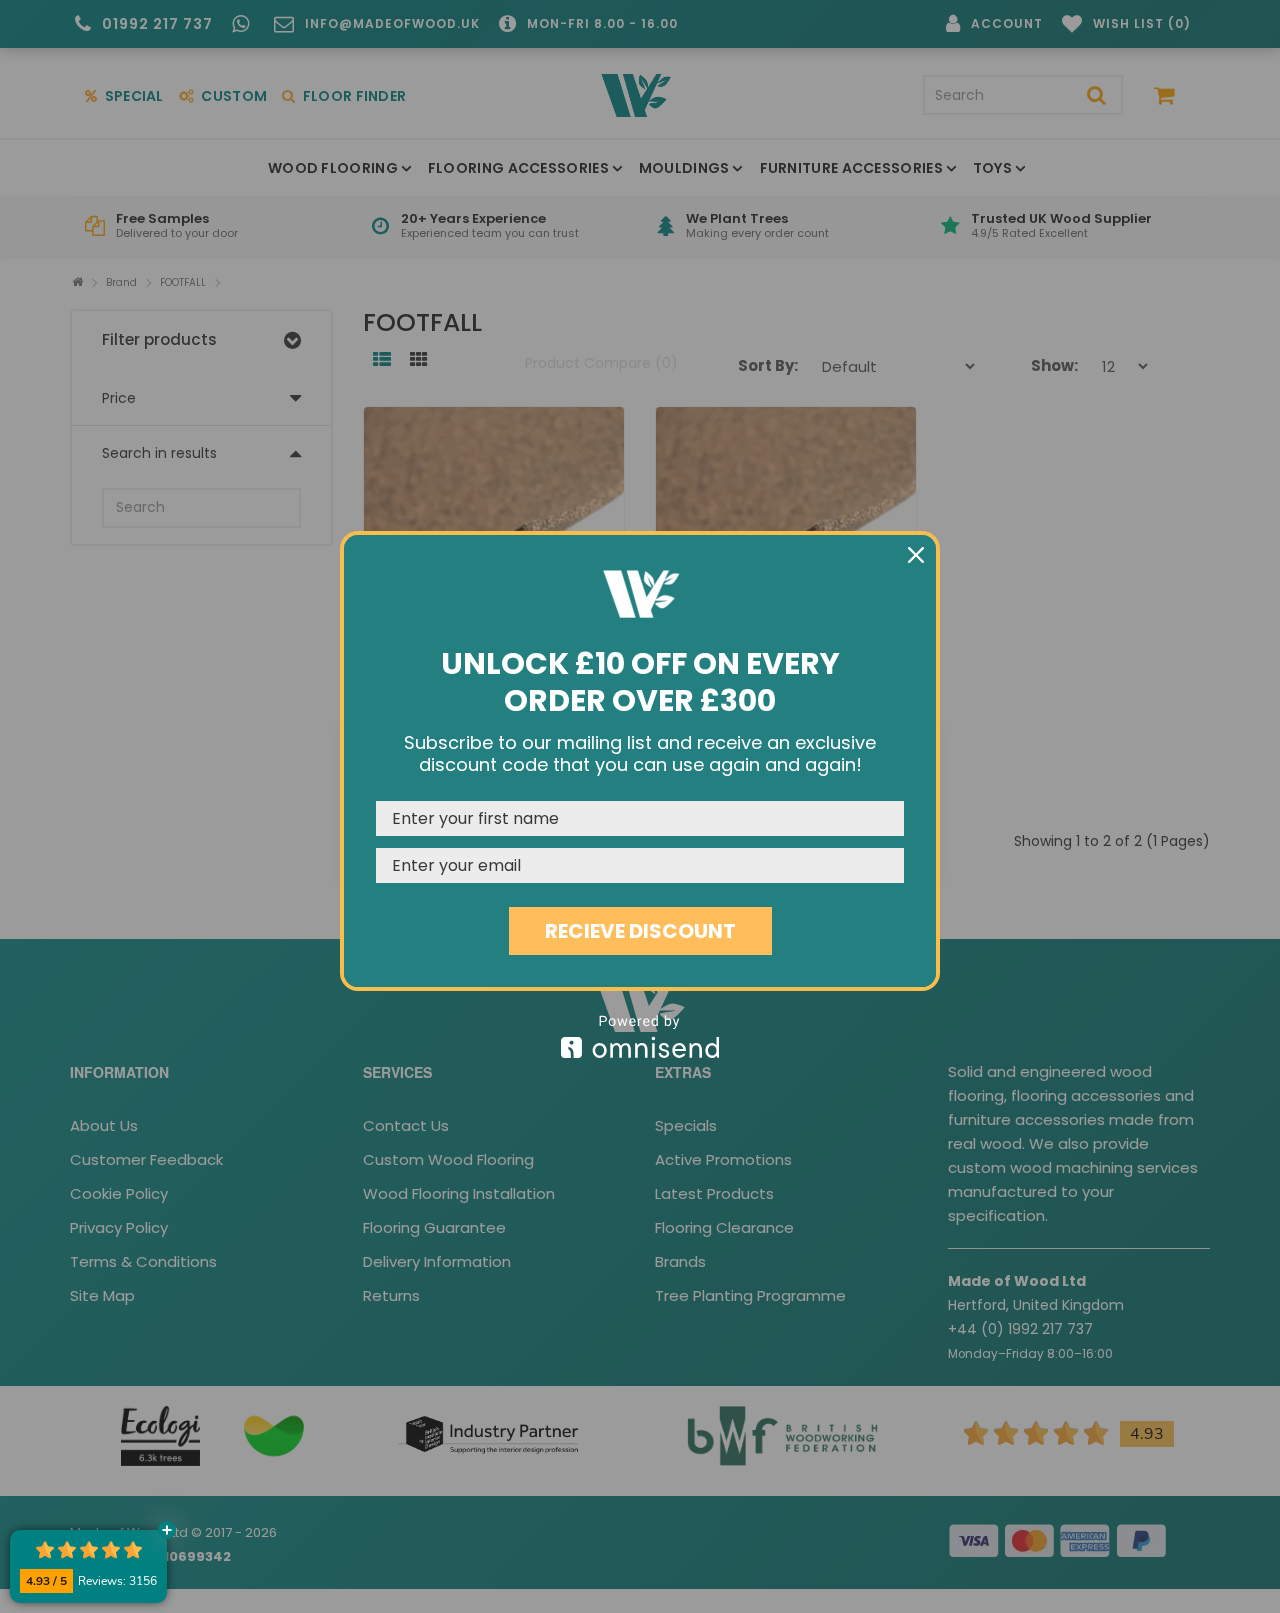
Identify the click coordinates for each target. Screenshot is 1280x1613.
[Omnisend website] (640, 1036)
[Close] (916, 555)
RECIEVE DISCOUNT (640, 931)
